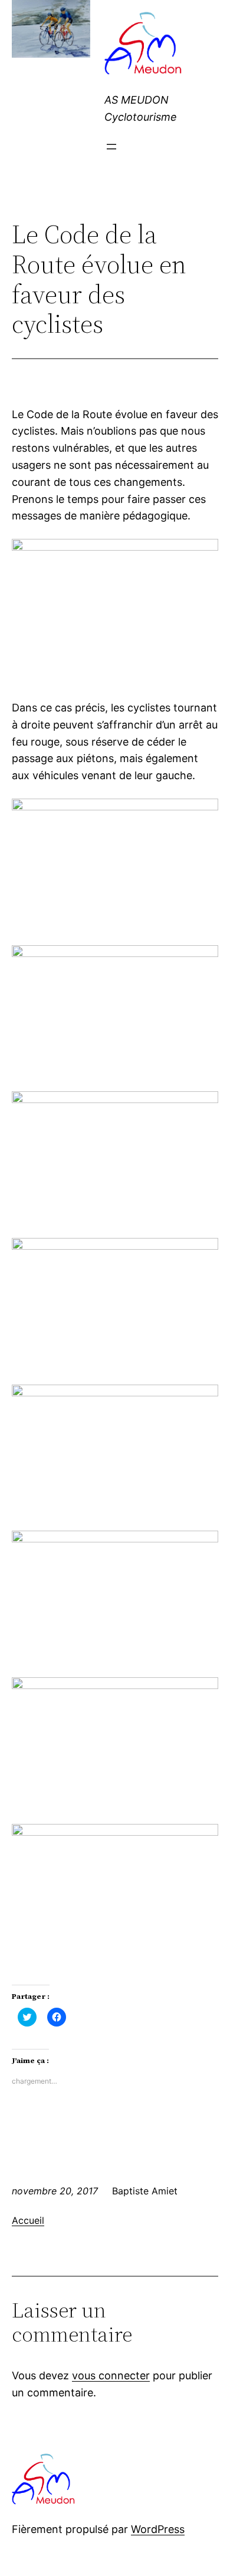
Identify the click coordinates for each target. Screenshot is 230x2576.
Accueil (28, 2220)
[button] (144, 45)
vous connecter (111, 2375)
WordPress (158, 2529)
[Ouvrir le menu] (111, 147)
